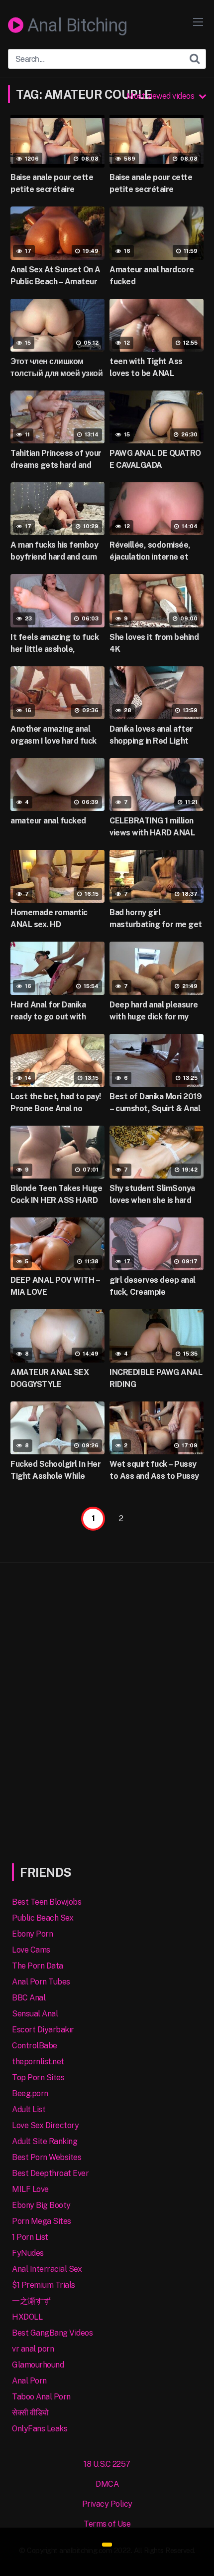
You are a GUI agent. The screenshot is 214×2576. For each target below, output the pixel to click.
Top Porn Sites (38, 2078)
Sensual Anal (35, 2014)
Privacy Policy (107, 2504)
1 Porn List (30, 2237)
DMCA (107, 2484)
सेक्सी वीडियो (30, 2413)
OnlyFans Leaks (40, 2429)
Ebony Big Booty (41, 2205)
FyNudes (28, 2253)
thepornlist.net (38, 2062)
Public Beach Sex (43, 1918)
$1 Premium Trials (44, 2285)
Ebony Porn (32, 1934)
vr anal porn (33, 2349)
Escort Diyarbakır (43, 2030)
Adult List (29, 2109)
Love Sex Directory (45, 2125)
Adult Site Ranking (45, 2141)
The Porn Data (38, 1966)
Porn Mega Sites (42, 2221)
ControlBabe (35, 2046)
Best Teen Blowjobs (47, 1902)
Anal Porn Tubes (41, 1982)
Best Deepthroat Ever (50, 2173)
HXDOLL (27, 2317)
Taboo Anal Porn (41, 2397)
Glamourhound (38, 2365)
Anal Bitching (75, 26)
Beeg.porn (30, 2093)
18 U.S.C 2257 (107, 2464)
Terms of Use (107, 2524)
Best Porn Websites (47, 2157)
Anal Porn (29, 2381)
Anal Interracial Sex (47, 2269)
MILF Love (30, 2189)
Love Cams (31, 1950)
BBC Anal (29, 1998)
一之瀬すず (31, 2301)
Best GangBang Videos (52, 2333)
